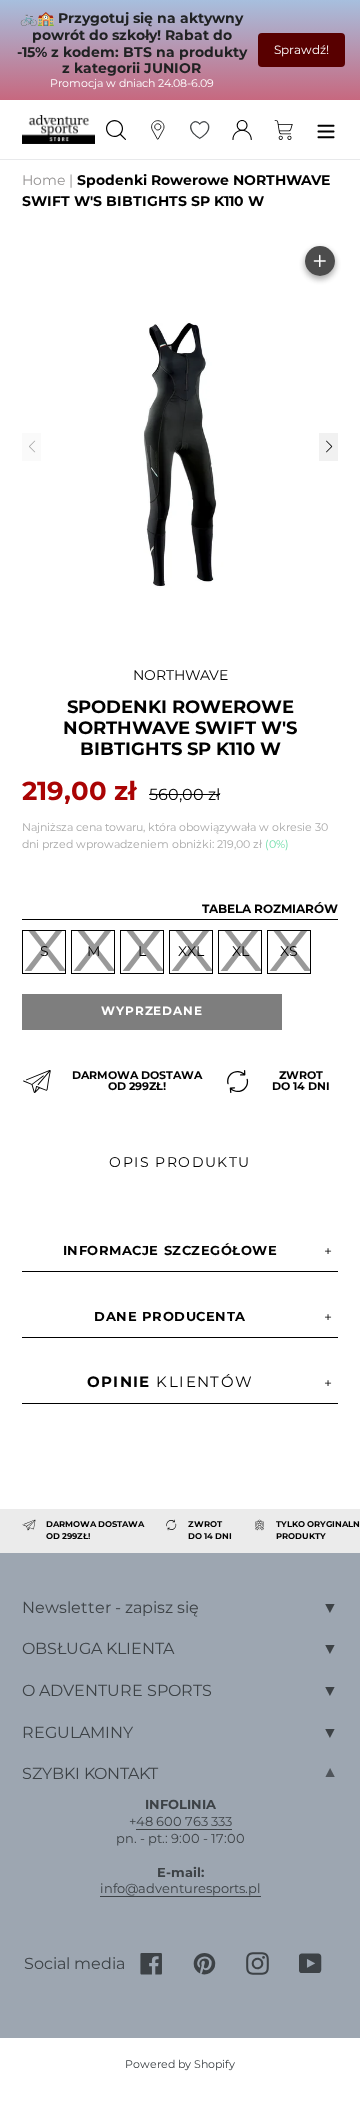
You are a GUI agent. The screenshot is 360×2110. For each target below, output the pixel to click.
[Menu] (326, 129)
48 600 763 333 (184, 1821)
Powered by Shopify (180, 2064)
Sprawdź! (301, 49)
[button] (328, 447)
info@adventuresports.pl (180, 1888)
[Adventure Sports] (58, 129)
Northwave (180, 675)
